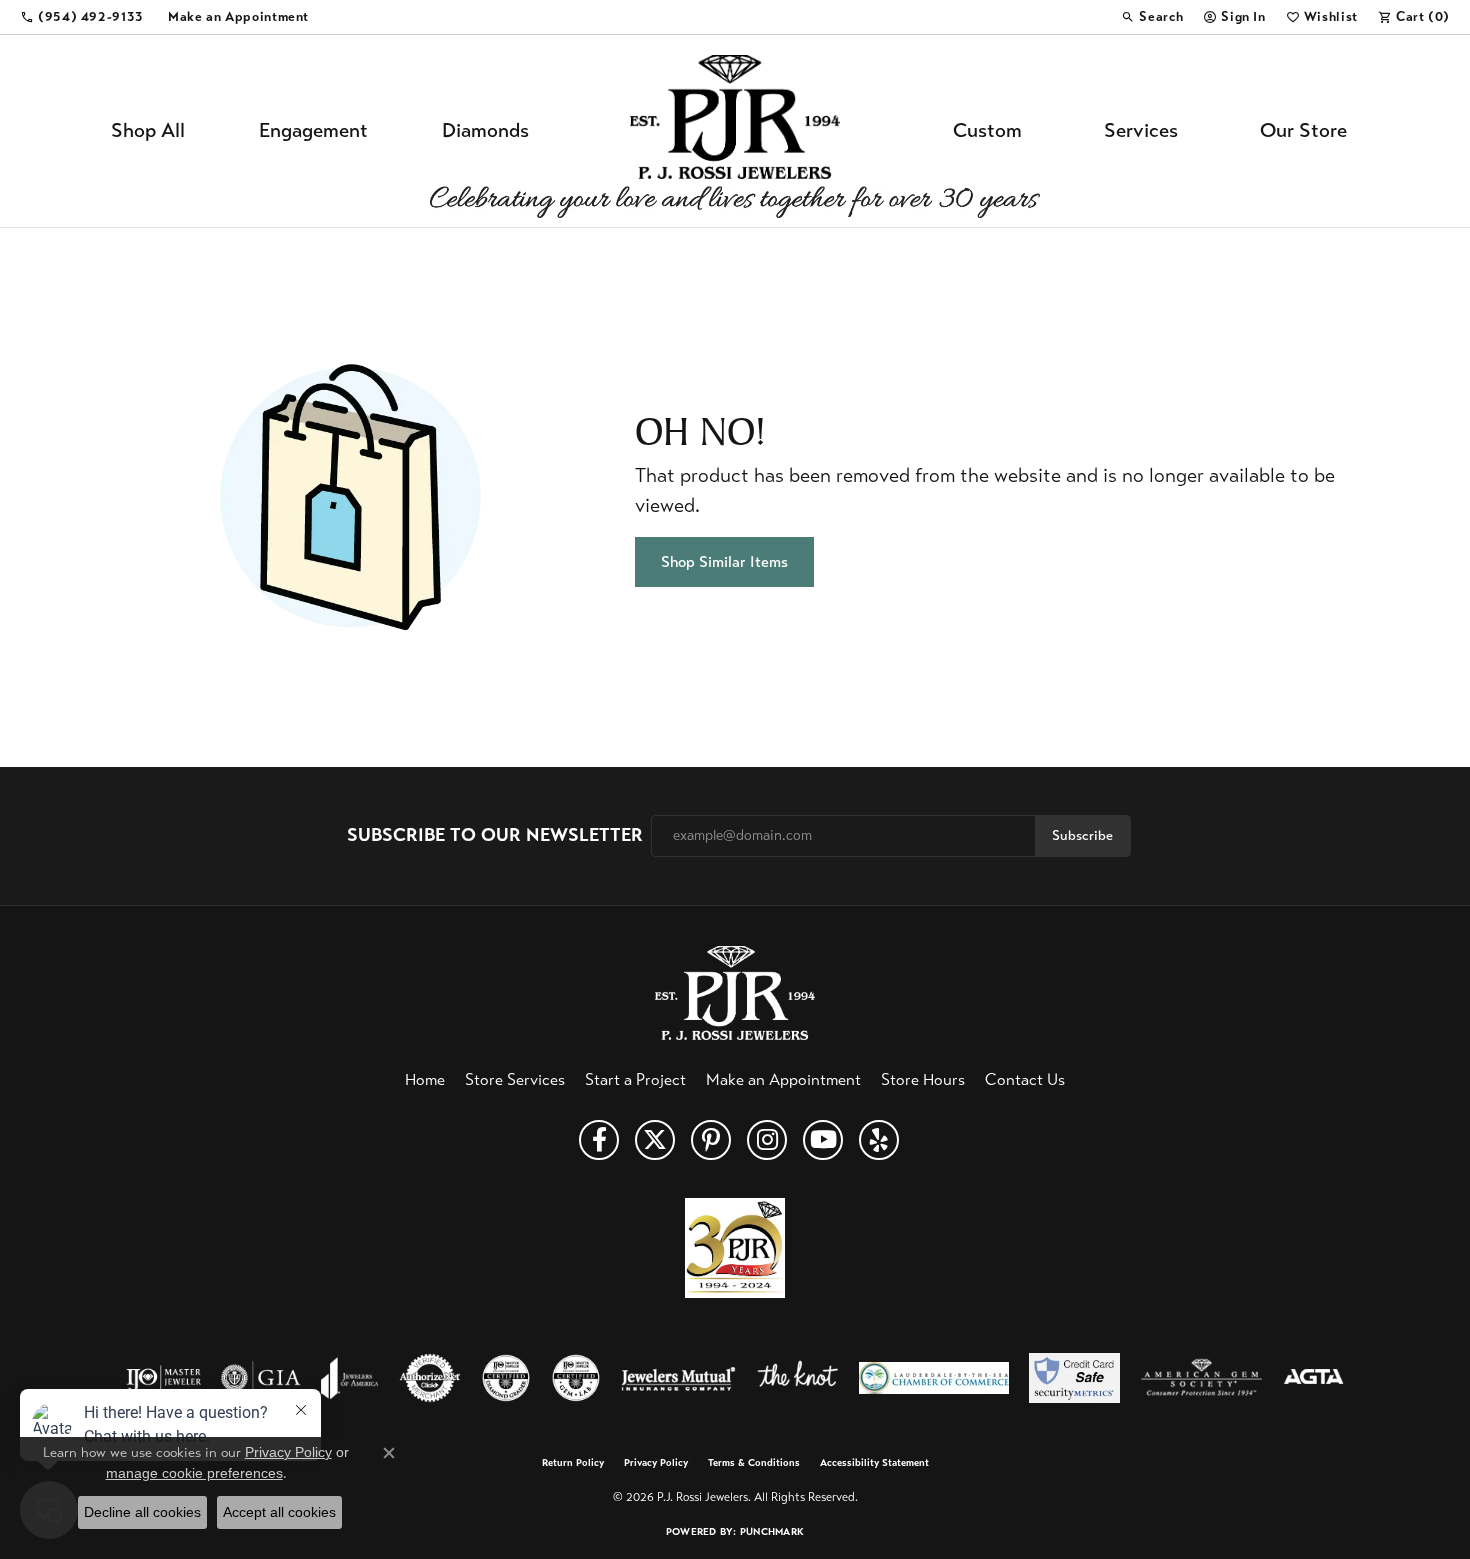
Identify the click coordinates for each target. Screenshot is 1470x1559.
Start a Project (635, 1079)
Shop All (148, 130)
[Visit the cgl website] (576, 1378)
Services (1141, 130)
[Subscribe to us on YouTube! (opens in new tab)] (823, 1140)
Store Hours (923, 1079)
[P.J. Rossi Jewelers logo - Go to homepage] (735, 131)
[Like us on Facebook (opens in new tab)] (599, 1140)
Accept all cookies (279, 1512)
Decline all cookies (142, 1512)
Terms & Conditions (754, 1463)
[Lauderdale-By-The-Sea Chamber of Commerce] (934, 1378)
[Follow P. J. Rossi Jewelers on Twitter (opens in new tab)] (655, 1140)
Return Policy (573, 1463)
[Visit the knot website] (797, 1378)
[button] (1152, 17)
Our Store (1303, 130)
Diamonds (485, 130)
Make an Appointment (783, 1079)
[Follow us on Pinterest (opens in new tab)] (711, 1140)
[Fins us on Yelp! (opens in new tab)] (879, 1140)
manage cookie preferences (194, 1473)
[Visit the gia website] (261, 1378)
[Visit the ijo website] (163, 1378)
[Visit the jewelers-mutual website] (678, 1378)
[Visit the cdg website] (506, 1378)
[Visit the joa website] (350, 1378)
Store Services (515, 1079)
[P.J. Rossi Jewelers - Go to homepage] (735, 990)
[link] (82, 17)
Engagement (313, 130)
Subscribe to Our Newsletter (495, 835)
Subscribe (1082, 835)
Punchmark (772, 1531)
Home (425, 1079)
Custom (987, 130)
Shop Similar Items (724, 561)
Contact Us (1025, 1079)
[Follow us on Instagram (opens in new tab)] (767, 1140)
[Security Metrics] (1074, 1378)
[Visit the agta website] (1313, 1378)
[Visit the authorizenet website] (430, 1378)
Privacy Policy (656, 1463)
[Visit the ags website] (1201, 1378)
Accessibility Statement (874, 1463)
